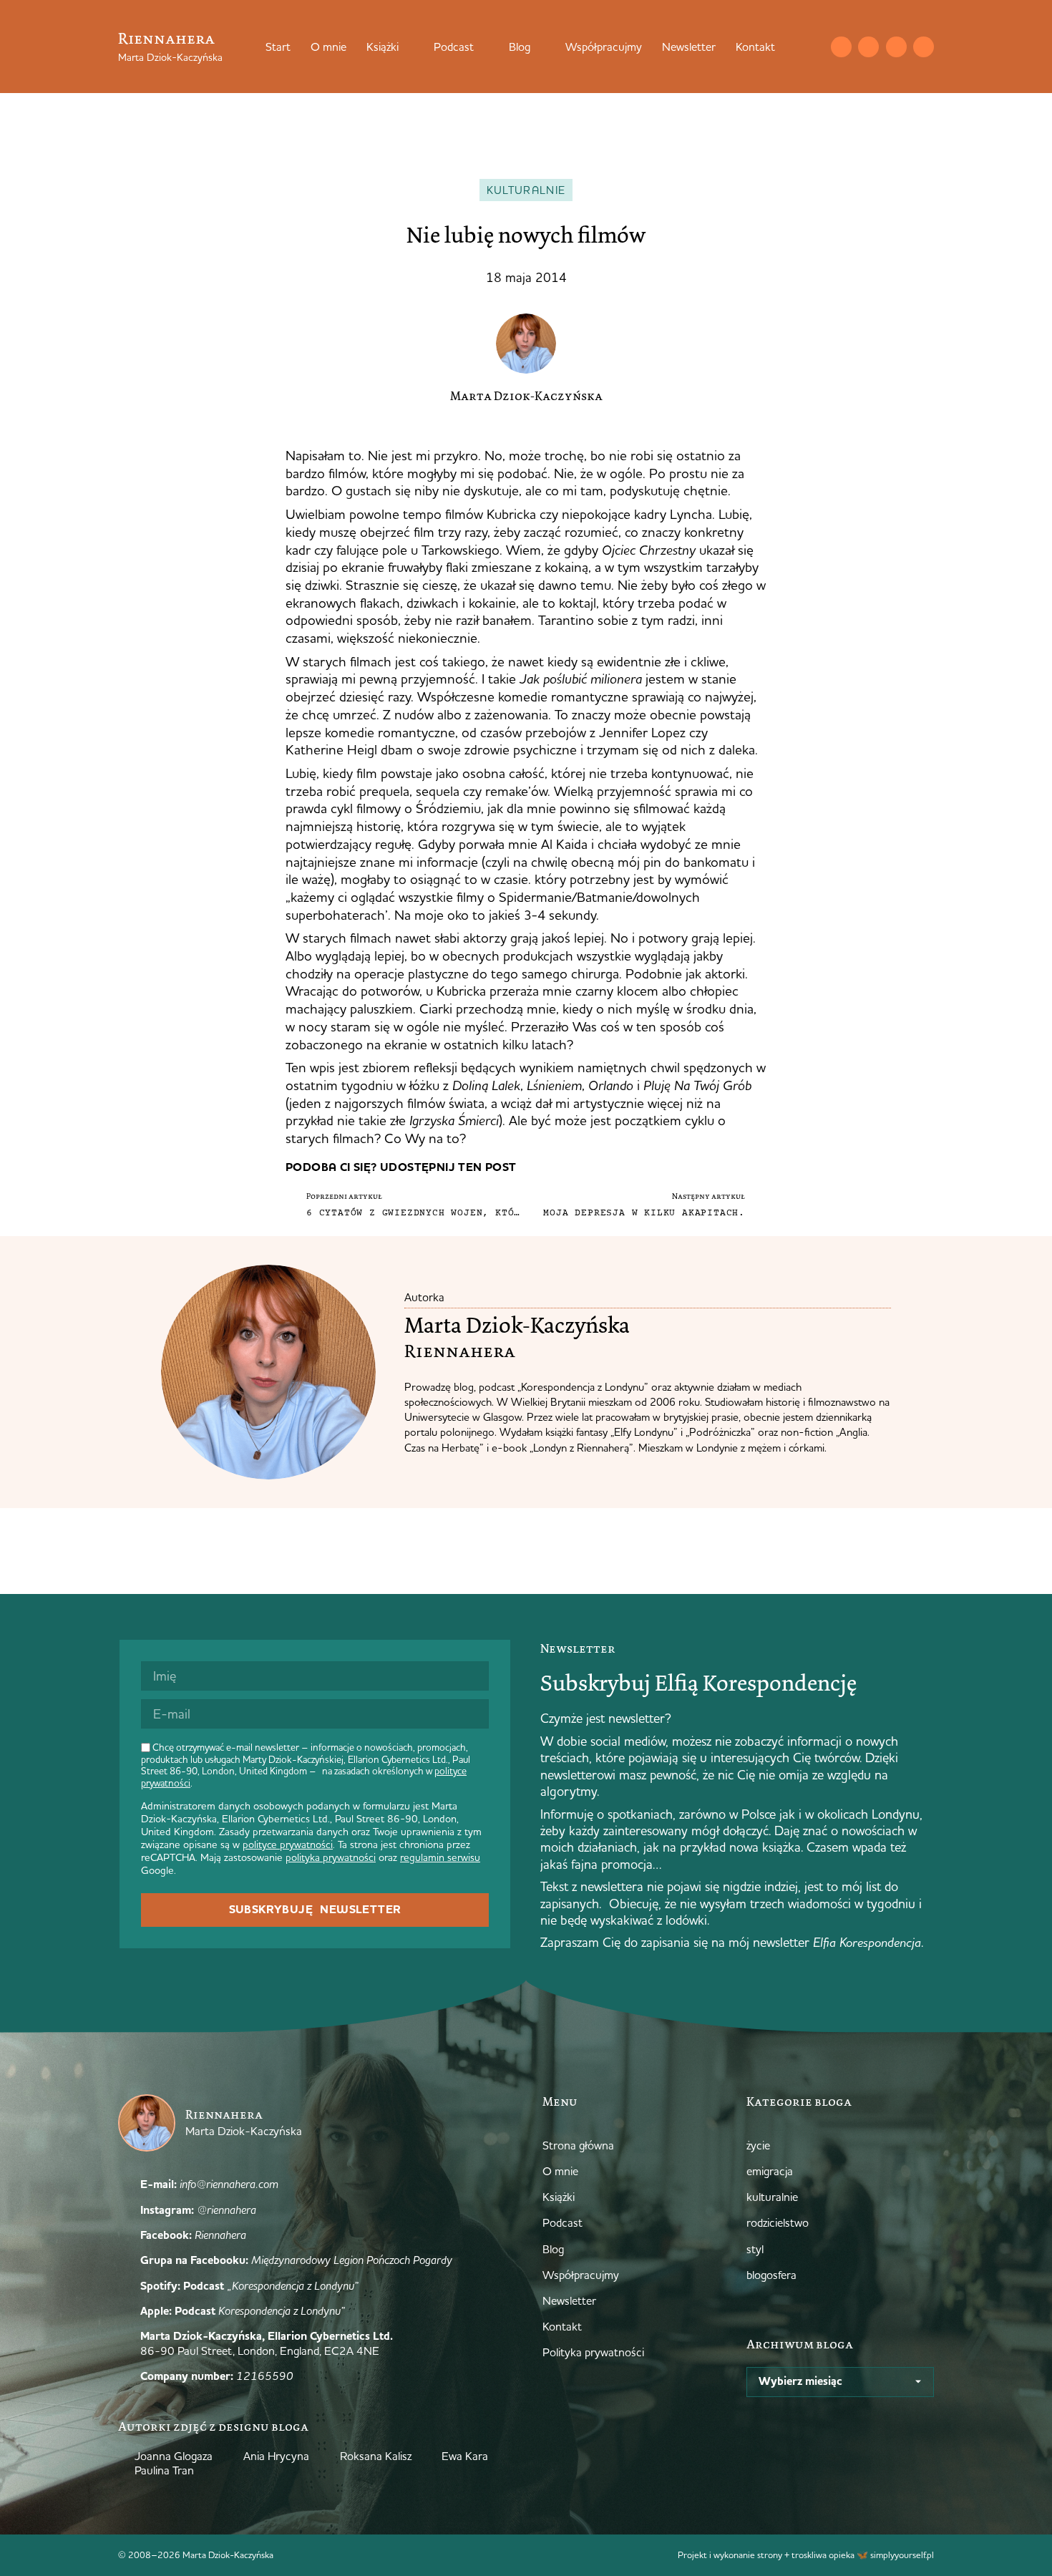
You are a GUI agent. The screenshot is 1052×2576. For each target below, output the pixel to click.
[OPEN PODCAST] (483, 47)
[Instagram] (868, 47)
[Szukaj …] (812, 47)
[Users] (924, 47)
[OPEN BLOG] (540, 47)
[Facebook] (896, 47)
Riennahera (166, 38)
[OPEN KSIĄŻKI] (408, 47)
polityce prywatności (288, 1844)
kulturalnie (526, 190)
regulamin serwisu (440, 1857)
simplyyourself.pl (902, 2555)
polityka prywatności (331, 1857)
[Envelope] (841, 47)
